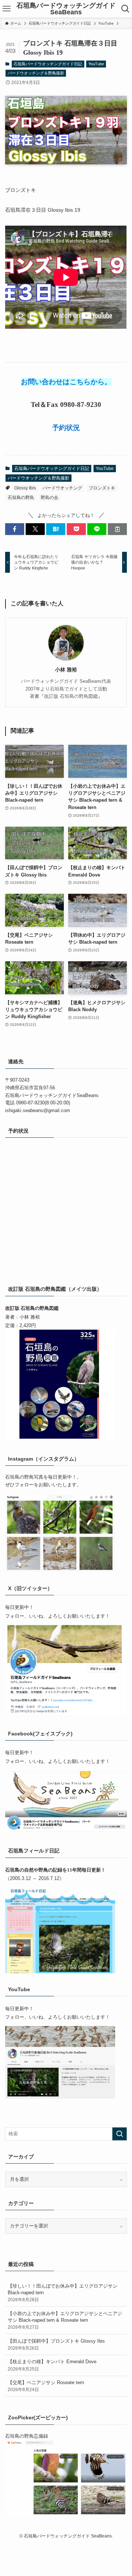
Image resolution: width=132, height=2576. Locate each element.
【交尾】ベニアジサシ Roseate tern (46, 2386)
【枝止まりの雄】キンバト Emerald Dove (52, 2365)
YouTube (96, 64)
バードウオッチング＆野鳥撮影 (36, 73)
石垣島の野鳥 (21, 498)
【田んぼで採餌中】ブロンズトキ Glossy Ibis (56, 2344)
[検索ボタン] (125, 9)
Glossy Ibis (25, 488)
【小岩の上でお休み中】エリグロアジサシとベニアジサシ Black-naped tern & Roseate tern (65, 2320)
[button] (15, 529)
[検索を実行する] (120, 2134)
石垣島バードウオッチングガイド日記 (48, 64)
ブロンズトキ (102, 488)
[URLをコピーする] (117, 529)
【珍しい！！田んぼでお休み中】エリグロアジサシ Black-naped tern (63, 2293)
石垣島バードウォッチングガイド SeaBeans (66, 9)
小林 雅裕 (66, 670)
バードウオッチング (62, 488)
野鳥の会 (49, 498)
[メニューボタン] (7, 9)
